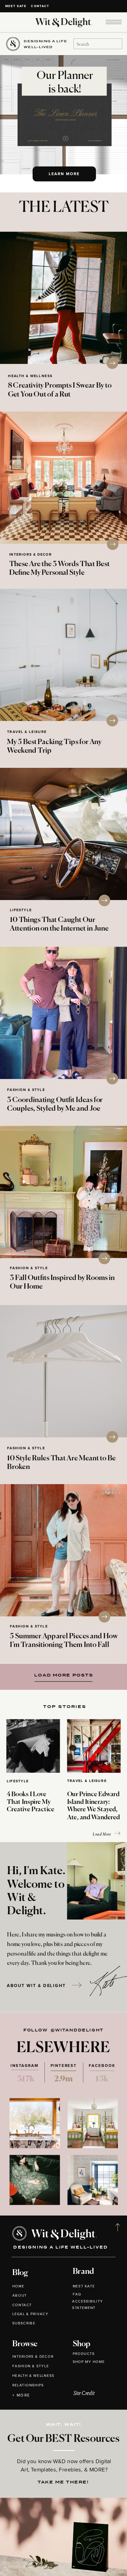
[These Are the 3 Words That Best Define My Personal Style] (63, 478)
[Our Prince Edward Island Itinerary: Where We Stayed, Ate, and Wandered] (94, 1746)
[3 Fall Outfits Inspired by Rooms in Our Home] (63, 1192)
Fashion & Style (26, 1090)
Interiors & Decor (31, 555)
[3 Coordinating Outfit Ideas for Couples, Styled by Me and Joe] (63, 1013)
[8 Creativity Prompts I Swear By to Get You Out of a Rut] (63, 298)
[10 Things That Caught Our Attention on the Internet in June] (63, 834)
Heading (61, 1675)
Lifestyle (21, 910)
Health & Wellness (30, 376)
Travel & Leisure (27, 732)
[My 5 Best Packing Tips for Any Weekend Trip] (63, 655)
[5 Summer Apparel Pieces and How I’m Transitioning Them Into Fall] (63, 1550)
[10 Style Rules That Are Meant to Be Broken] (63, 1371)
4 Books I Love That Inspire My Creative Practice (31, 1802)
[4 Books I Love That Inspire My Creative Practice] (33, 1746)
